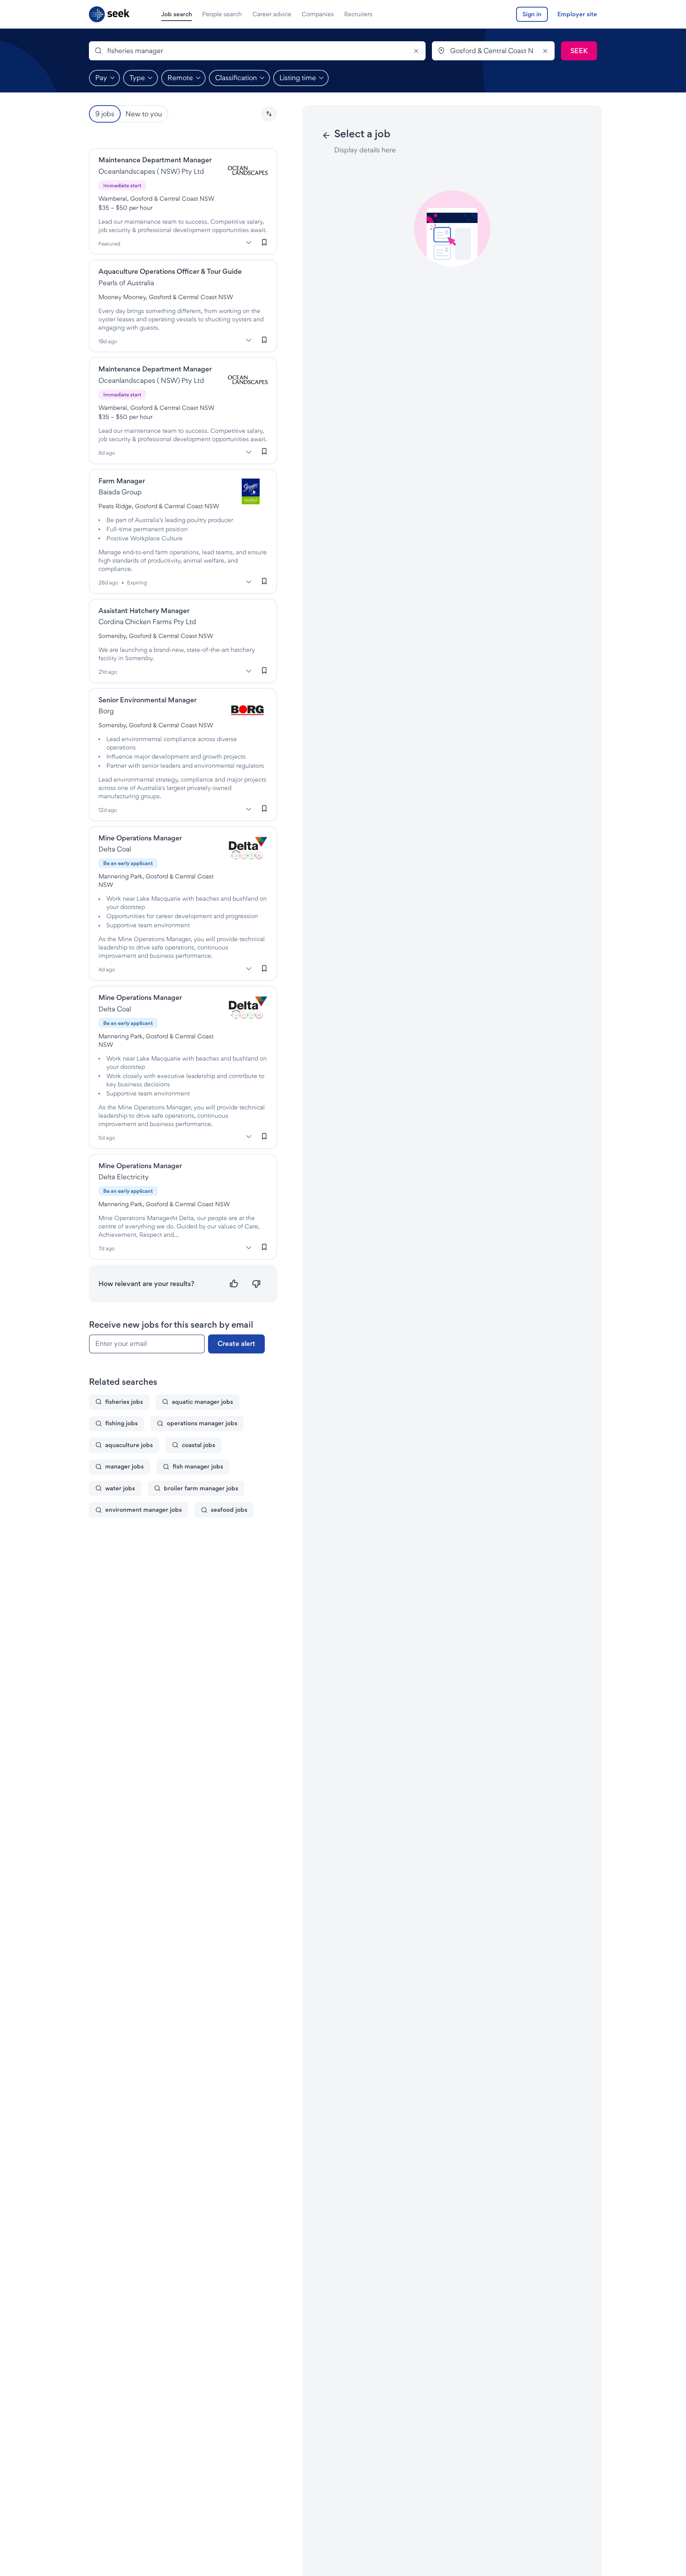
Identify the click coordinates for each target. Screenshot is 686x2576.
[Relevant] (234, 1284)
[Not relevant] (256, 1284)
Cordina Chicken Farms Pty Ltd (147, 622)
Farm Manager (122, 481)
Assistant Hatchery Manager (144, 610)
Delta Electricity (124, 1177)
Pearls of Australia (126, 283)
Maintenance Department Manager (155, 160)
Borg (106, 711)
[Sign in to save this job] (264, 242)
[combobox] (257, 51)
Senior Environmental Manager (147, 700)
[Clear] (416, 51)
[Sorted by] (269, 114)
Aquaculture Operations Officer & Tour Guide (170, 271)
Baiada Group (120, 492)
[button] (269, 114)
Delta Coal (115, 849)
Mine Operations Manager (140, 838)
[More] (249, 242)
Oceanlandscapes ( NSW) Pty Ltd (151, 171)
